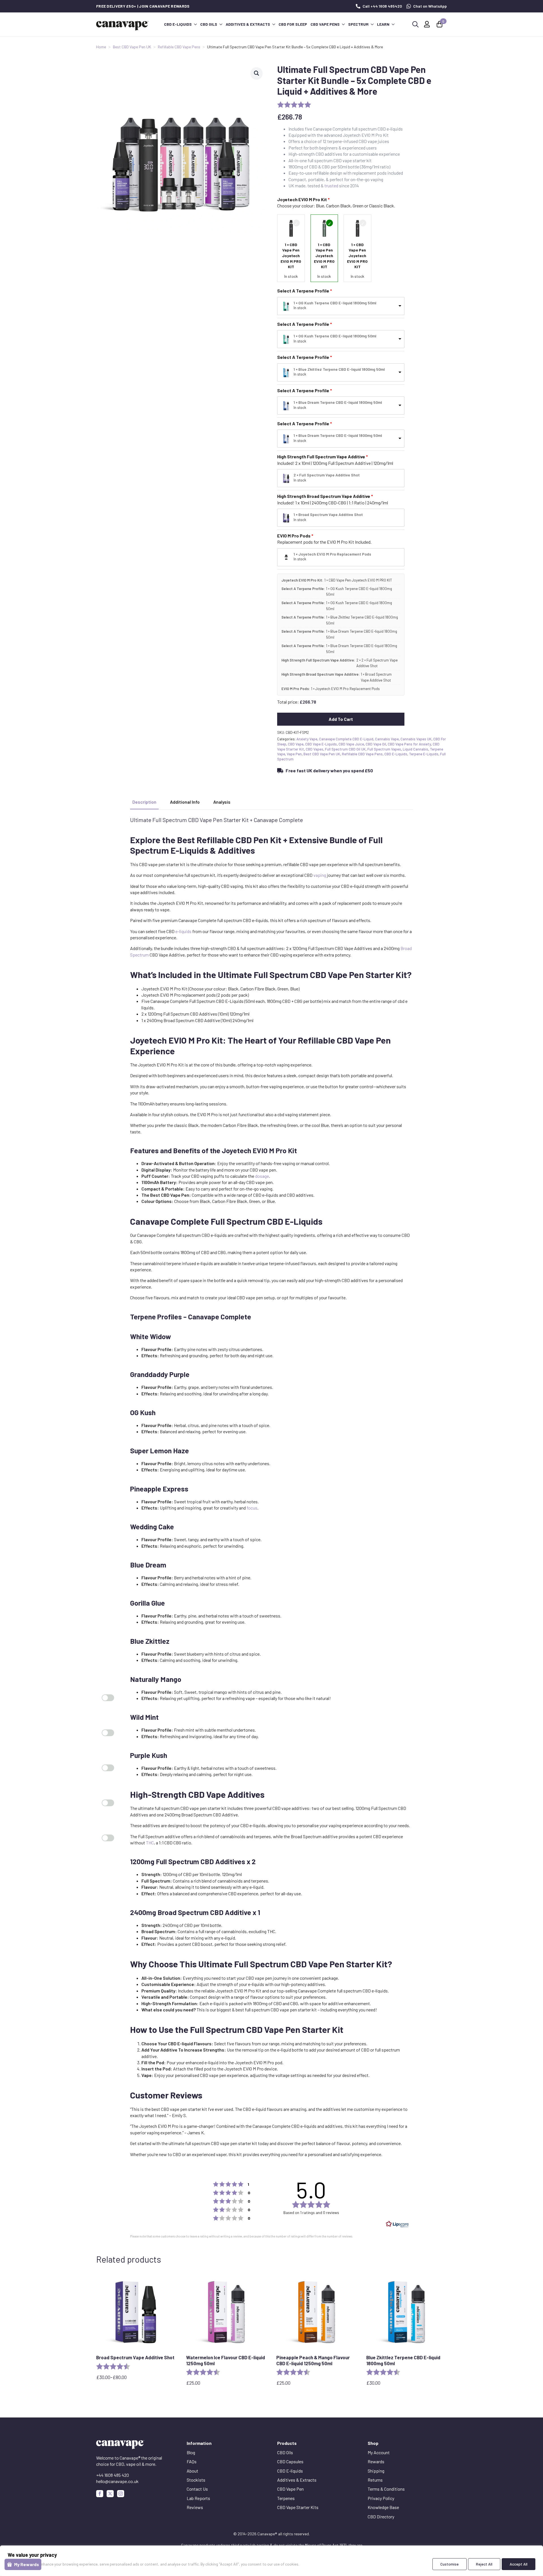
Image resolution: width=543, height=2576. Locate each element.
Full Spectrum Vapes (384, 749)
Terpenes (286, 2498)
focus (252, 1508)
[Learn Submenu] (393, 24)
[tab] (144, 802)
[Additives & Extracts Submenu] (273, 24)
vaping (320, 875)
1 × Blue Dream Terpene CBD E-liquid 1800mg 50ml (338, 402)
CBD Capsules (290, 2461)
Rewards (376, 2461)
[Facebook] (100, 2494)
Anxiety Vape (307, 739)
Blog (191, 2452)
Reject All (484, 2564)
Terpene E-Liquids (424, 754)
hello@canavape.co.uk (117, 2481)
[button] (257, 73)
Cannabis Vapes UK (416, 739)
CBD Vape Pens (325, 24)
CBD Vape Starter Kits (298, 2507)
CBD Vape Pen (290, 2489)
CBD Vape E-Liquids (321, 744)
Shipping (376, 2471)
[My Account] (427, 24)
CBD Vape (296, 744)
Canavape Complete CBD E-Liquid (346, 739)
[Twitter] (110, 2494)
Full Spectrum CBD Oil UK (345, 749)
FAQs (192, 2461)
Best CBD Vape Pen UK (132, 47)
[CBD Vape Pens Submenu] (343, 24)
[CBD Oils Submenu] (221, 24)
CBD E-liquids (178, 24)
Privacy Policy (381, 2498)
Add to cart (341, 719)
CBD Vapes (314, 749)
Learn (383, 24)
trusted (331, 186)
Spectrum (358, 24)
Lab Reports (198, 2498)
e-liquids (183, 931)
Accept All (519, 2564)
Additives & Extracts (248, 24)
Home (101, 47)
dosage (262, 1176)
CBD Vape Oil (376, 744)
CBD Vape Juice (351, 744)
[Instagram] (121, 2494)
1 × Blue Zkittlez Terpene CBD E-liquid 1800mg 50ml (339, 369)
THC (150, 1843)
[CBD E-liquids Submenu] (195, 24)
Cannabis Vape (387, 739)
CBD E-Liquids (396, 754)
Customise (450, 2564)
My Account (379, 2452)
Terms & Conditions (386, 2489)
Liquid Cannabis (415, 749)
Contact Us (197, 2489)
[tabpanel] (271, 1487)
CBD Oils (209, 24)
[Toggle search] (415, 24)
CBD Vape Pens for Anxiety (409, 744)
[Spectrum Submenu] (372, 24)
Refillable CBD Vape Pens (179, 47)
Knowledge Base (383, 2507)
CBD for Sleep (293, 24)
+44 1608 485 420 (113, 2475)
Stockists (196, 2480)
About (192, 2471)
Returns (375, 2480)
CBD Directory (381, 2517)
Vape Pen (294, 754)
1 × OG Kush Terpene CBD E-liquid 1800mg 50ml (335, 303)
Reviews (195, 2507)
